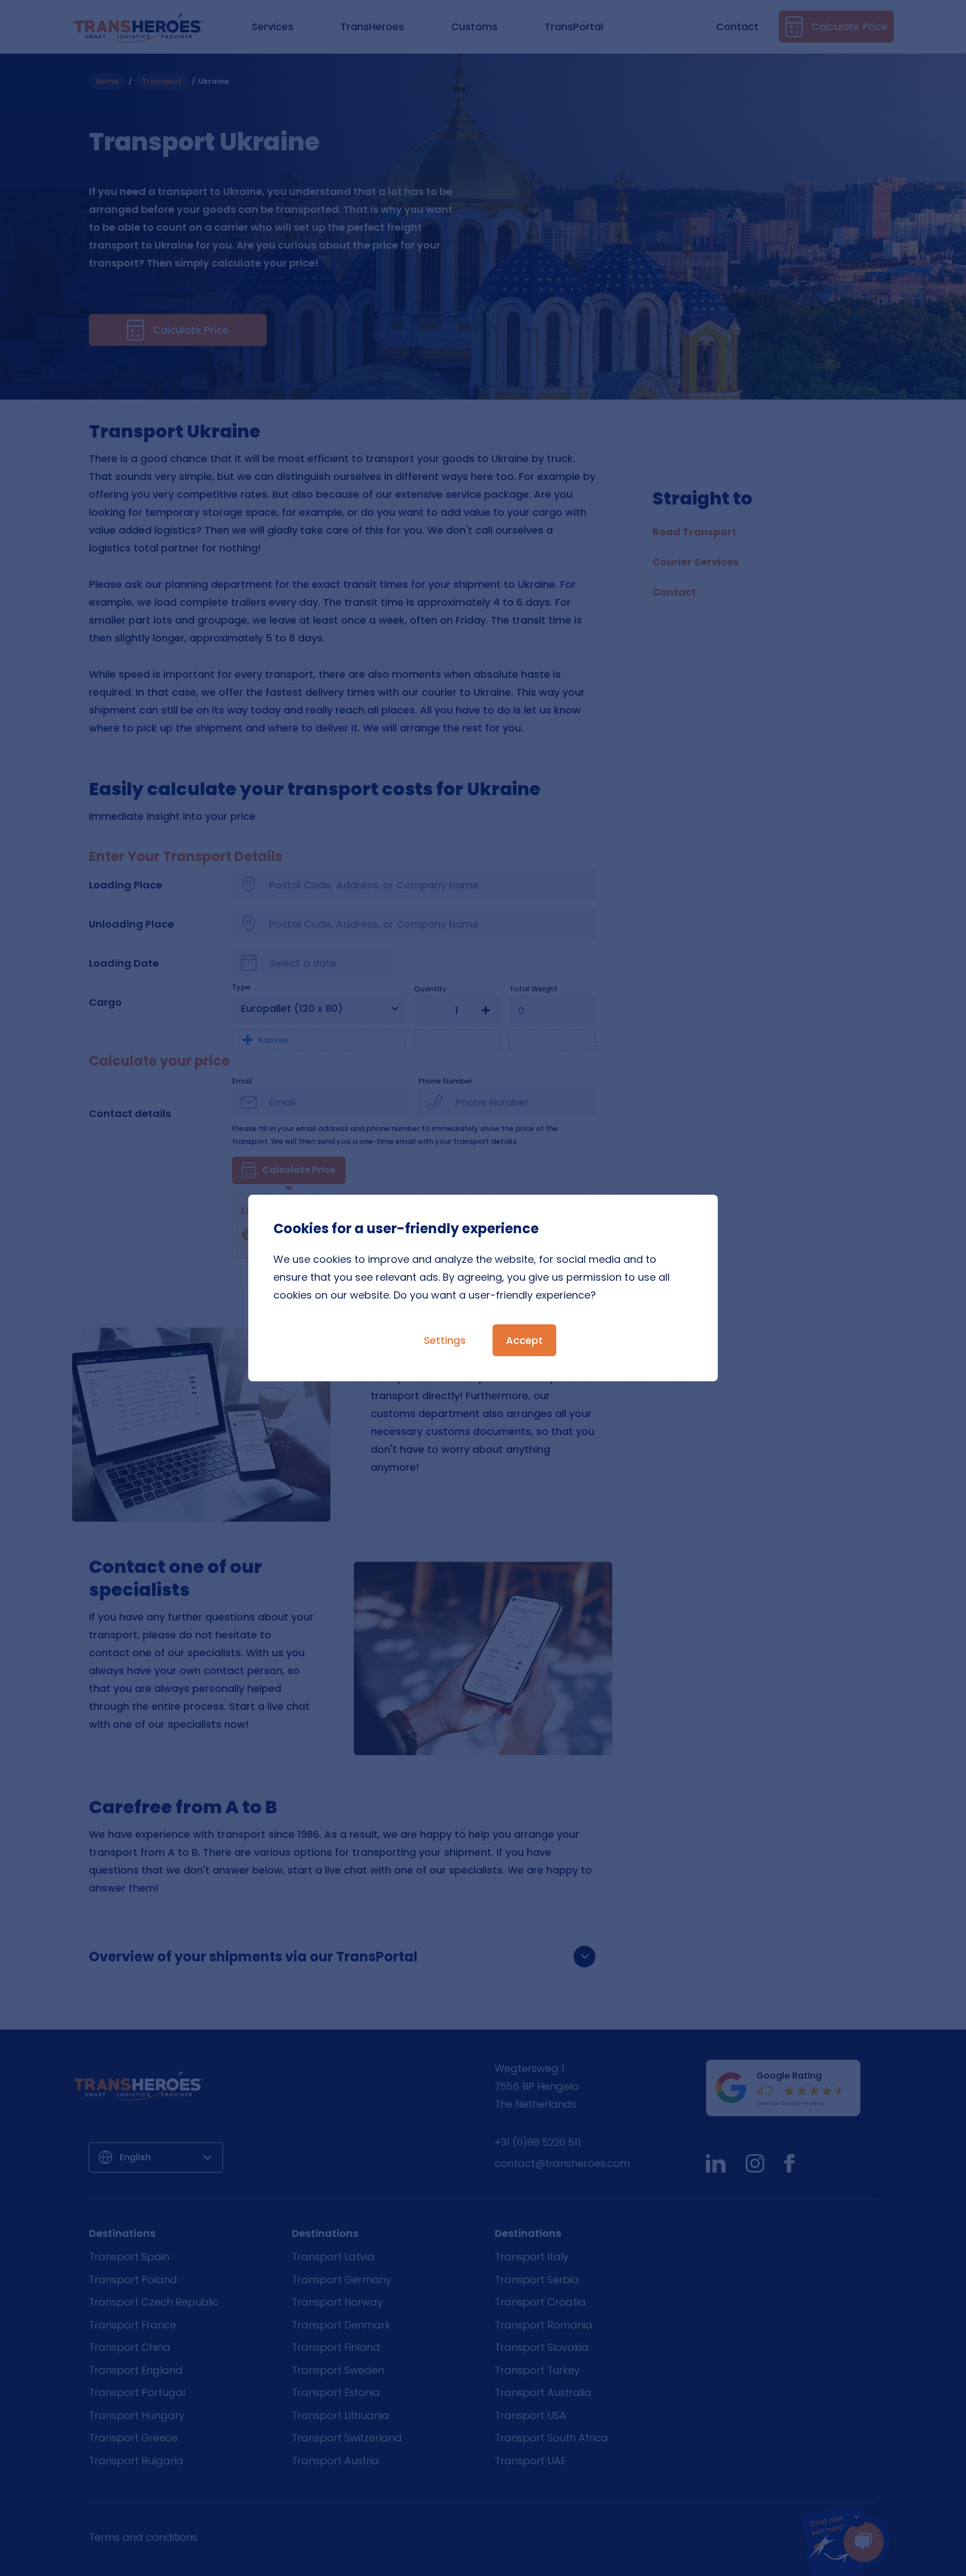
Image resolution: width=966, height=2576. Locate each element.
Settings (445, 1340)
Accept (524, 1340)
